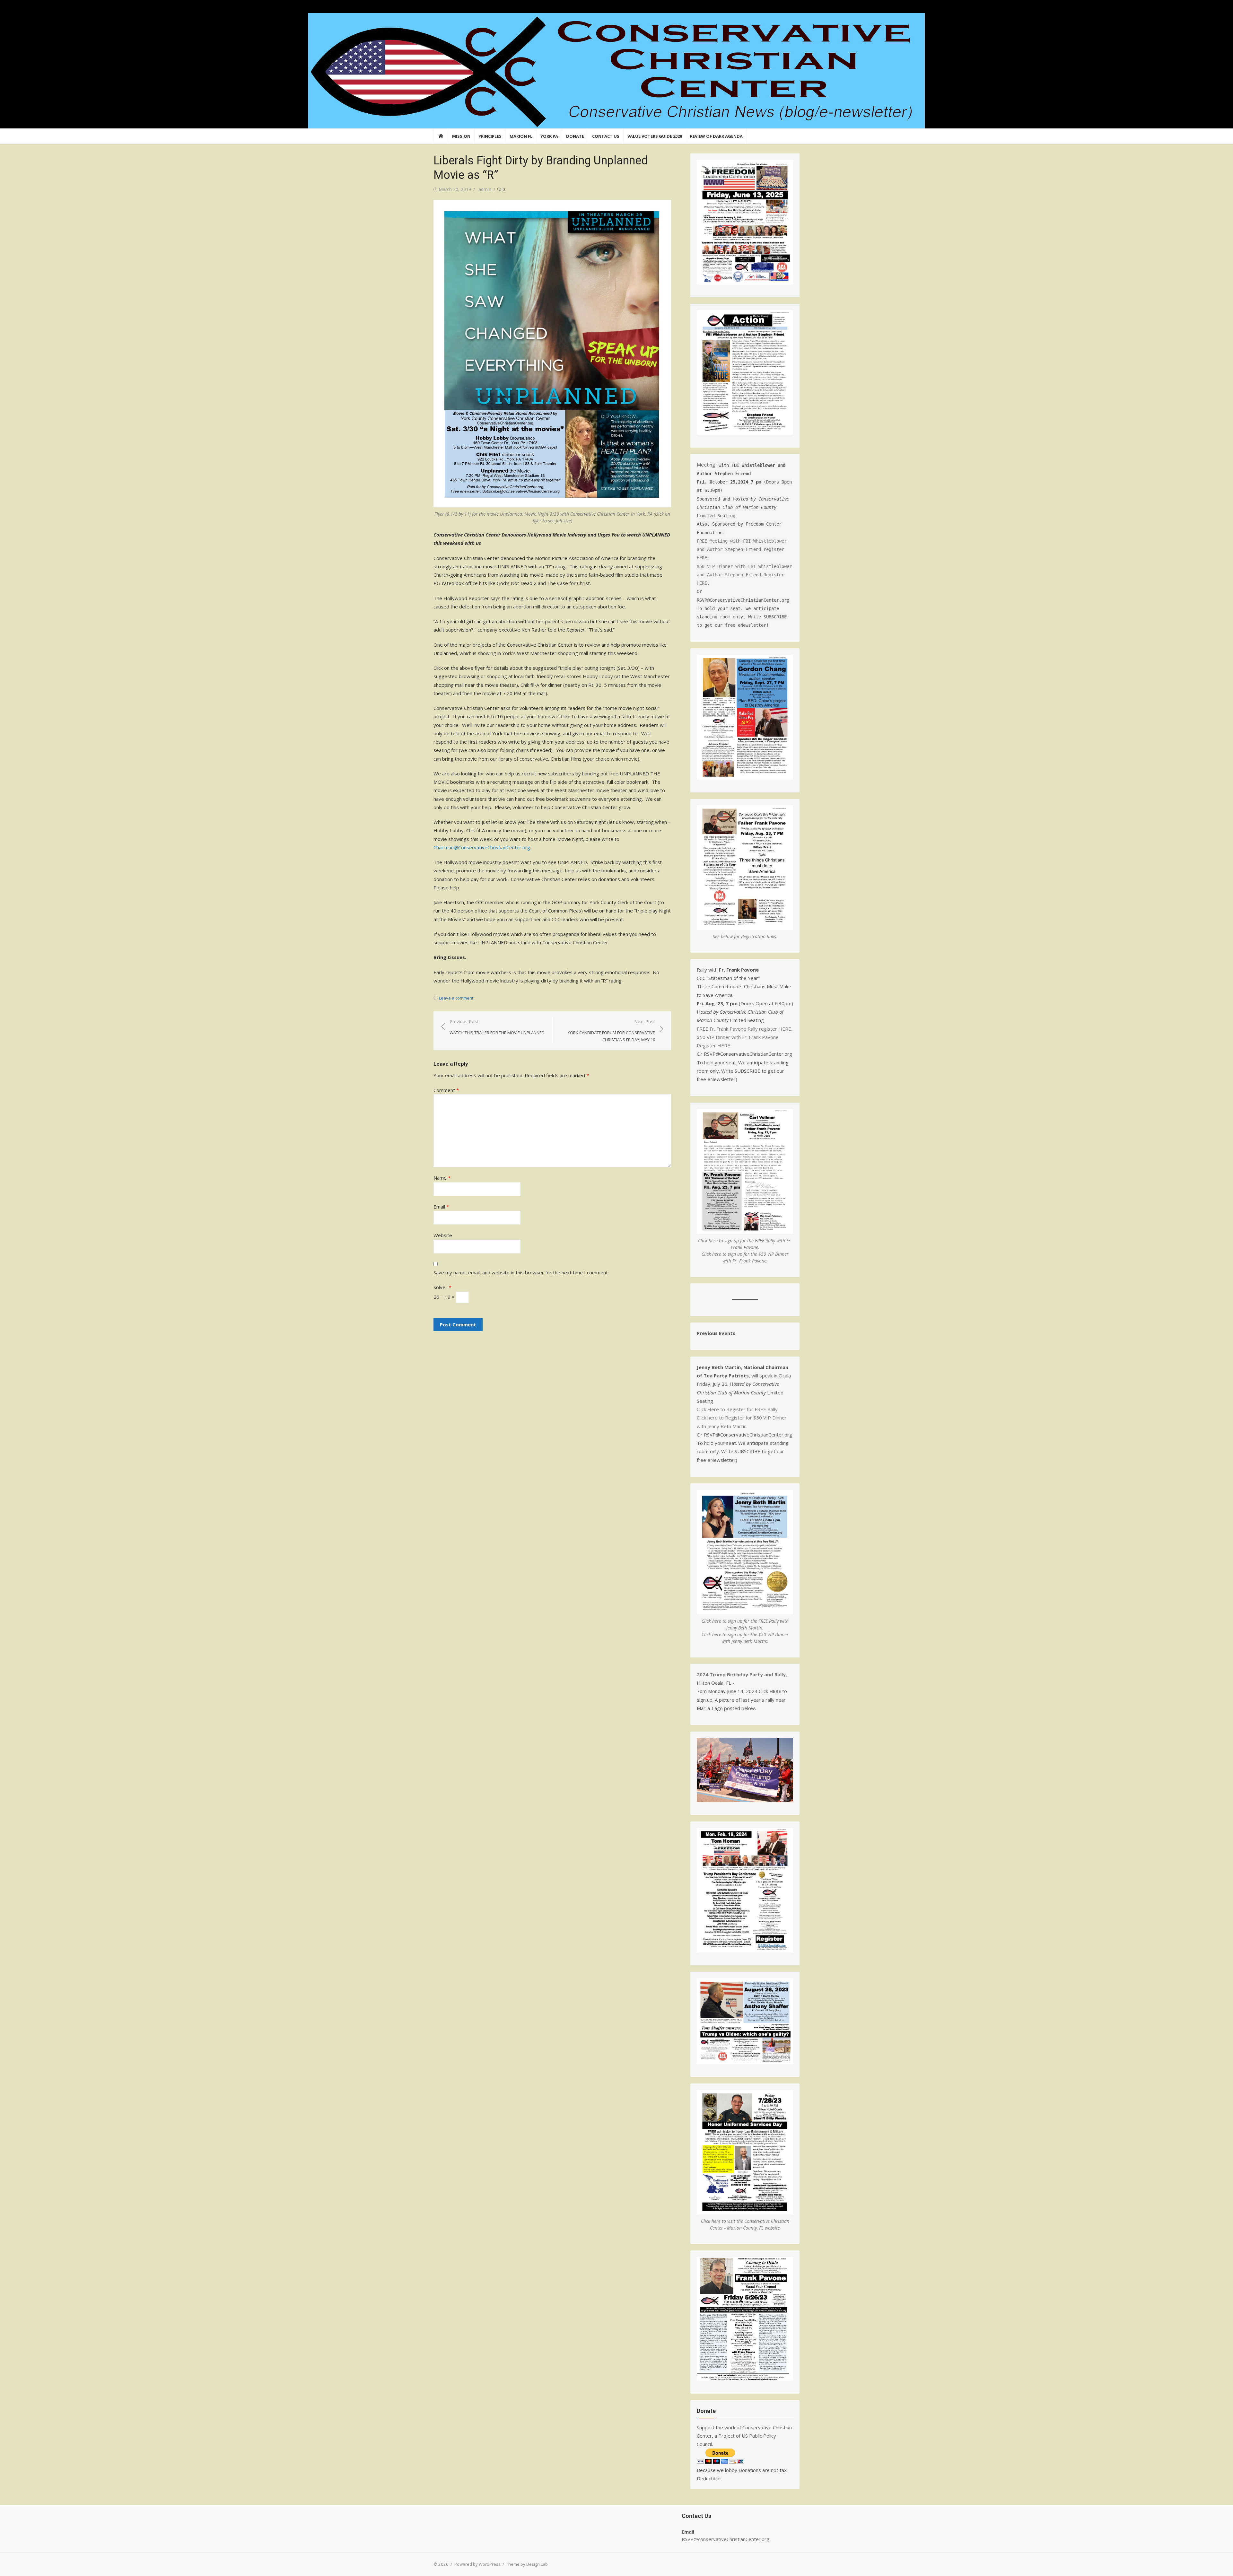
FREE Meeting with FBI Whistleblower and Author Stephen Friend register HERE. (742, 550)
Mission (461, 136)
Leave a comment (456, 998)
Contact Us (606, 136)
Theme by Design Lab (527, 2564)
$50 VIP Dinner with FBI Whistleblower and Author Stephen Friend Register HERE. (744, 575)
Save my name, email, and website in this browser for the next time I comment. (521, 1272)
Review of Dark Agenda (716, 136)
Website (443, 1235)
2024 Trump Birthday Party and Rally (741, 1674)
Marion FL (521, 136)
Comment (446, 1090)
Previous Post (497, 1027)
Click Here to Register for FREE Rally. (738, 1409)
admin (485, 189)
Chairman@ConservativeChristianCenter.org (482, 847)
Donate (575, 136)
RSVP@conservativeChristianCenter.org (726, 2539)
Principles (490, 136)
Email (441, 1207)
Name (442, 1178)
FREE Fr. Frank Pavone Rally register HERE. (744, 1029)
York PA (549, 136)
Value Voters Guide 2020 (655, 136)
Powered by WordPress (477, 2564)
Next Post (611, 1030)
